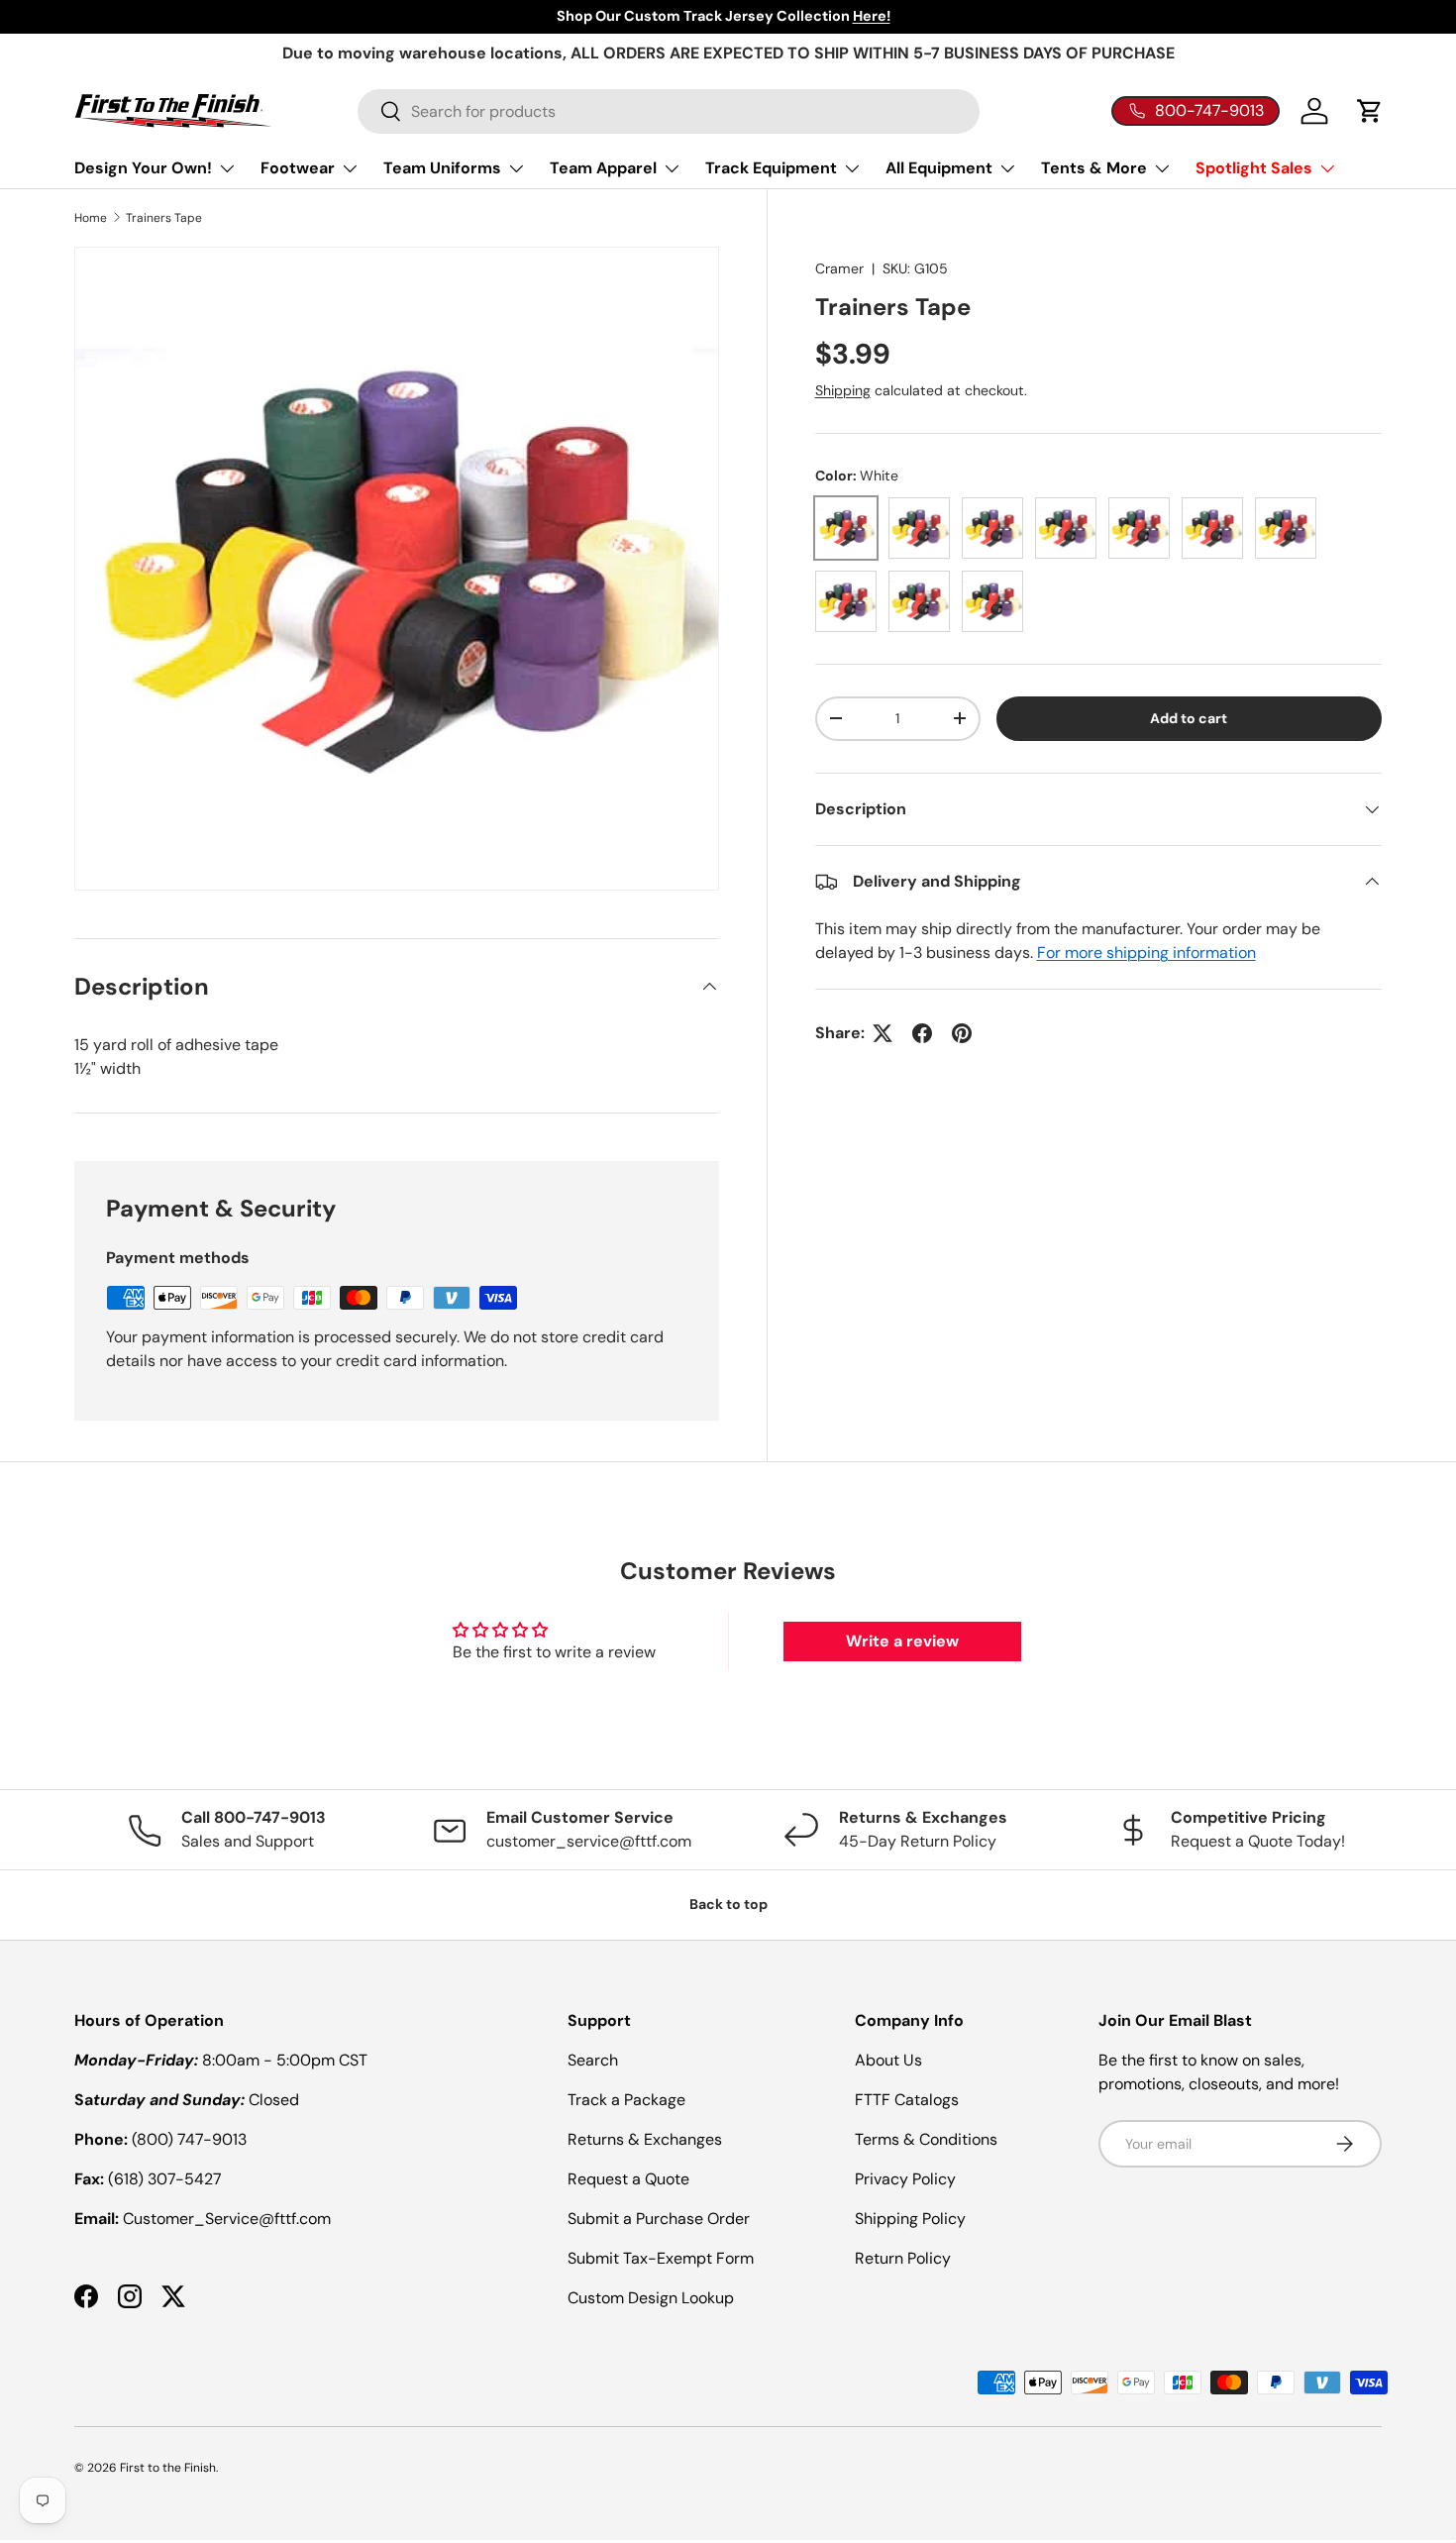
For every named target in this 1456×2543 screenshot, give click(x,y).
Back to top (728, 1904)
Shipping (843, 390)
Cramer (839, 268)
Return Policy (903, 2258)
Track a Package (626, 2100)
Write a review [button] (902, 1641)
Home (91, 218)
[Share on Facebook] (922, 1033)
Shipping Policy (910, 2219)
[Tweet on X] (883, 1033)
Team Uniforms (442, 168)
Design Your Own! (143, 168)
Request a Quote (628, 2179)
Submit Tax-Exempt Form (661, 2258)
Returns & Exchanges (645, 2139)
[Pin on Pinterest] (962, 1033)
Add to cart (1189, 718)
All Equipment (939, 168)
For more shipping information (1146, 953)
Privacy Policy (905, 2179)
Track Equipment (771, 168)
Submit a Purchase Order (659, 2219)
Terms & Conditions (926, 2139)
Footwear (298, 168)
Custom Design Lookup (651, 2298)
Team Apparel (603, 168)
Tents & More (1094, 168)
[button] (1370, 111)
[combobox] (669, 111)
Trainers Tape (164, 218)
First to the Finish (168, 2468)
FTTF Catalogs (907, 2100)
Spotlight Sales (1254, 168)
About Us (888, 2060)
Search (593, 2060)
